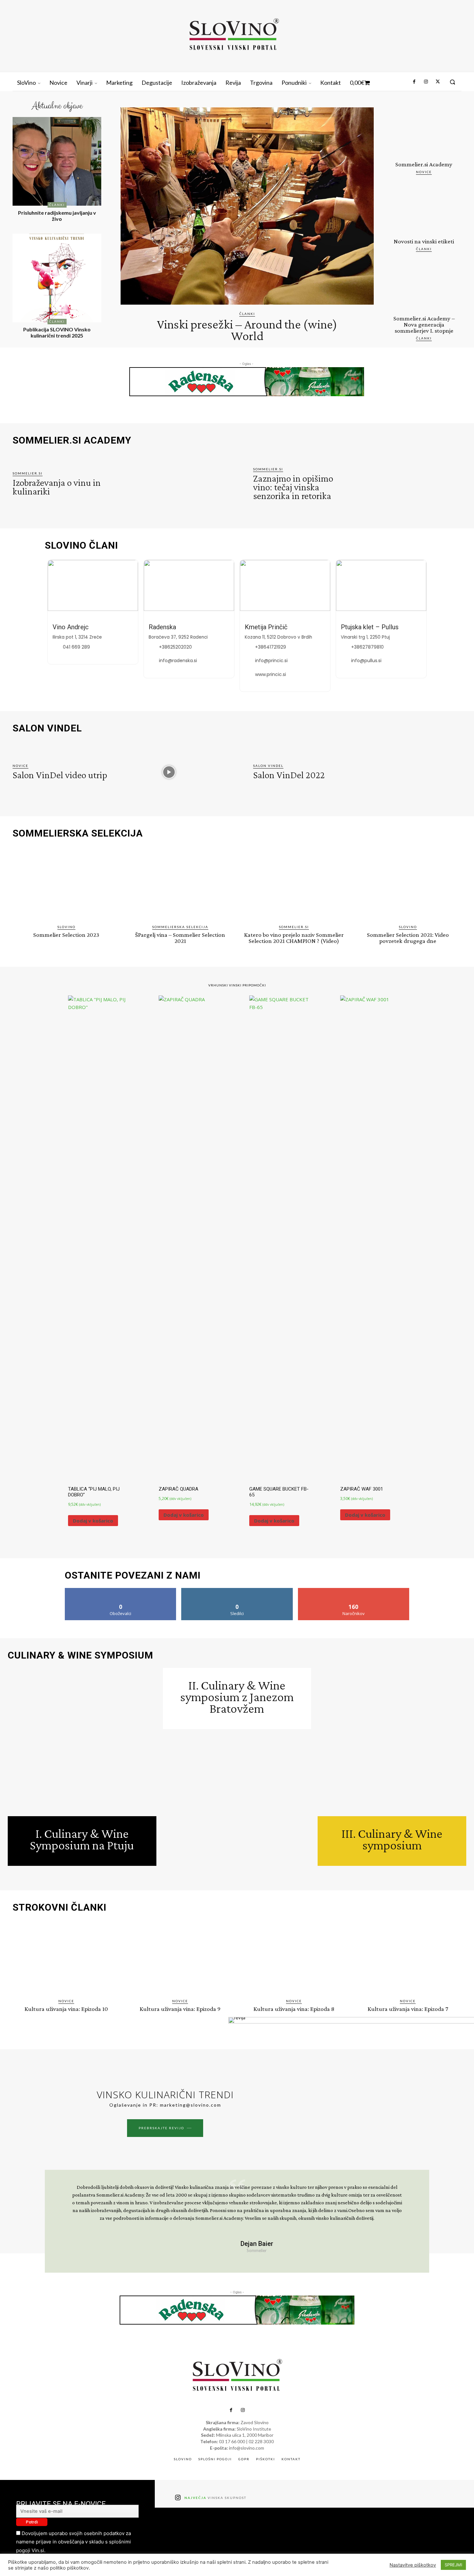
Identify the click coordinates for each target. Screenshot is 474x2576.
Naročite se (354, 1590)
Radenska (162, 627)
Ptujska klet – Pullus (370, 627)
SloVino (66, 927)
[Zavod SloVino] (234, 35)
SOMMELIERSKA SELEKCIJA (78, 833)
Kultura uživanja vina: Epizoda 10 (66, 2009)
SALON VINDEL (47, 728)
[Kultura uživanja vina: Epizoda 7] (408, 1958)
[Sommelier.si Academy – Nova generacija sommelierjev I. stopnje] (424, 286)
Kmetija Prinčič (266, 627)
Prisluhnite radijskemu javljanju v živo (57, 216)
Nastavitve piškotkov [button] (413, 2565)
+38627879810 (367, 647)
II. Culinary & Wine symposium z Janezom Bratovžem (237, 1697)
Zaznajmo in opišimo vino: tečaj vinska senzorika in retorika (293, 487)
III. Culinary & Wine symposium (392, 1839)
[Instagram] (426, 82)
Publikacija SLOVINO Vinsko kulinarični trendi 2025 (57, 332)
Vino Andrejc (71, 627)
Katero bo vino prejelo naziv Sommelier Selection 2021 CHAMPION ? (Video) (294, 938)
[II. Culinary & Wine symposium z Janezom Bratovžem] (237, 1803)
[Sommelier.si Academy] (424, 132)
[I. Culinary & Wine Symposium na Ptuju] (82, 1742)
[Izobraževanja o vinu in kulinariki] (169, 484)
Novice (424, 172)
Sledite (237, 1590)
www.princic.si (271, 674)
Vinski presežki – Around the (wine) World (247, 330)
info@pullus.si (366, 661)
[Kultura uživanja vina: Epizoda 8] (294, 1958)
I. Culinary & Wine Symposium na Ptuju (82, 1839)
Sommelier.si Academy (424, 164)
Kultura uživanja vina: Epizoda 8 (294, 2009)
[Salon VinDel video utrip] (169, 772)
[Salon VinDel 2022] (409, 772)
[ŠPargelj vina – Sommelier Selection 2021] (180, 883)
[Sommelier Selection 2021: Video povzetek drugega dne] (408, 883)
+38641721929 (271, 647)
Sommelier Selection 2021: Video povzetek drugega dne (408, 938)
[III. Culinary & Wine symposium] (392, 1742)
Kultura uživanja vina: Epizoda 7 (408, 2009)
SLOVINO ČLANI (81, 545)
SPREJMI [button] (453, 2565)
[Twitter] (438, 82)
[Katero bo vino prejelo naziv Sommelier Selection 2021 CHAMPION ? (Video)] (294, 883)
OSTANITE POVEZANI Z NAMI (133, 1575)
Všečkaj (121, 1590)
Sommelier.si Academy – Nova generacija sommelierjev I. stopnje (424, 324)
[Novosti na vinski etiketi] (424, 209)
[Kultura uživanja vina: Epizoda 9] (180, 1958)
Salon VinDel (268, 766)
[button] (452, 82)
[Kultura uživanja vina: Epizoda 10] (66, 1958)
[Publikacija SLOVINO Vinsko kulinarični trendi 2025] (57, 278)
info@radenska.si (178, 661)
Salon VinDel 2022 (289, 775)
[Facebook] (414, 82)
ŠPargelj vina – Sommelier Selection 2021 (180, 938)
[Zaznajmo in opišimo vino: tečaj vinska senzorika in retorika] (409, 484)
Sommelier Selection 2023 (66, 935)
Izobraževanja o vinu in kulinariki (57, 487)
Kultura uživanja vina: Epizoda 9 (180, 2009)
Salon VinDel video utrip (60, 775)
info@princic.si (271, 661)
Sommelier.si (28, 473)
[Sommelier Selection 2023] (66, 883)
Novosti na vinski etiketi (424, 241)
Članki (57, 205)
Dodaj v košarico (93, 1521)
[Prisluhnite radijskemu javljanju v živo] (57, 161)
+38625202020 (175, 647)
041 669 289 (76, 647)
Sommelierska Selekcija (180, 927)
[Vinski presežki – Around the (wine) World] (247, 206)
